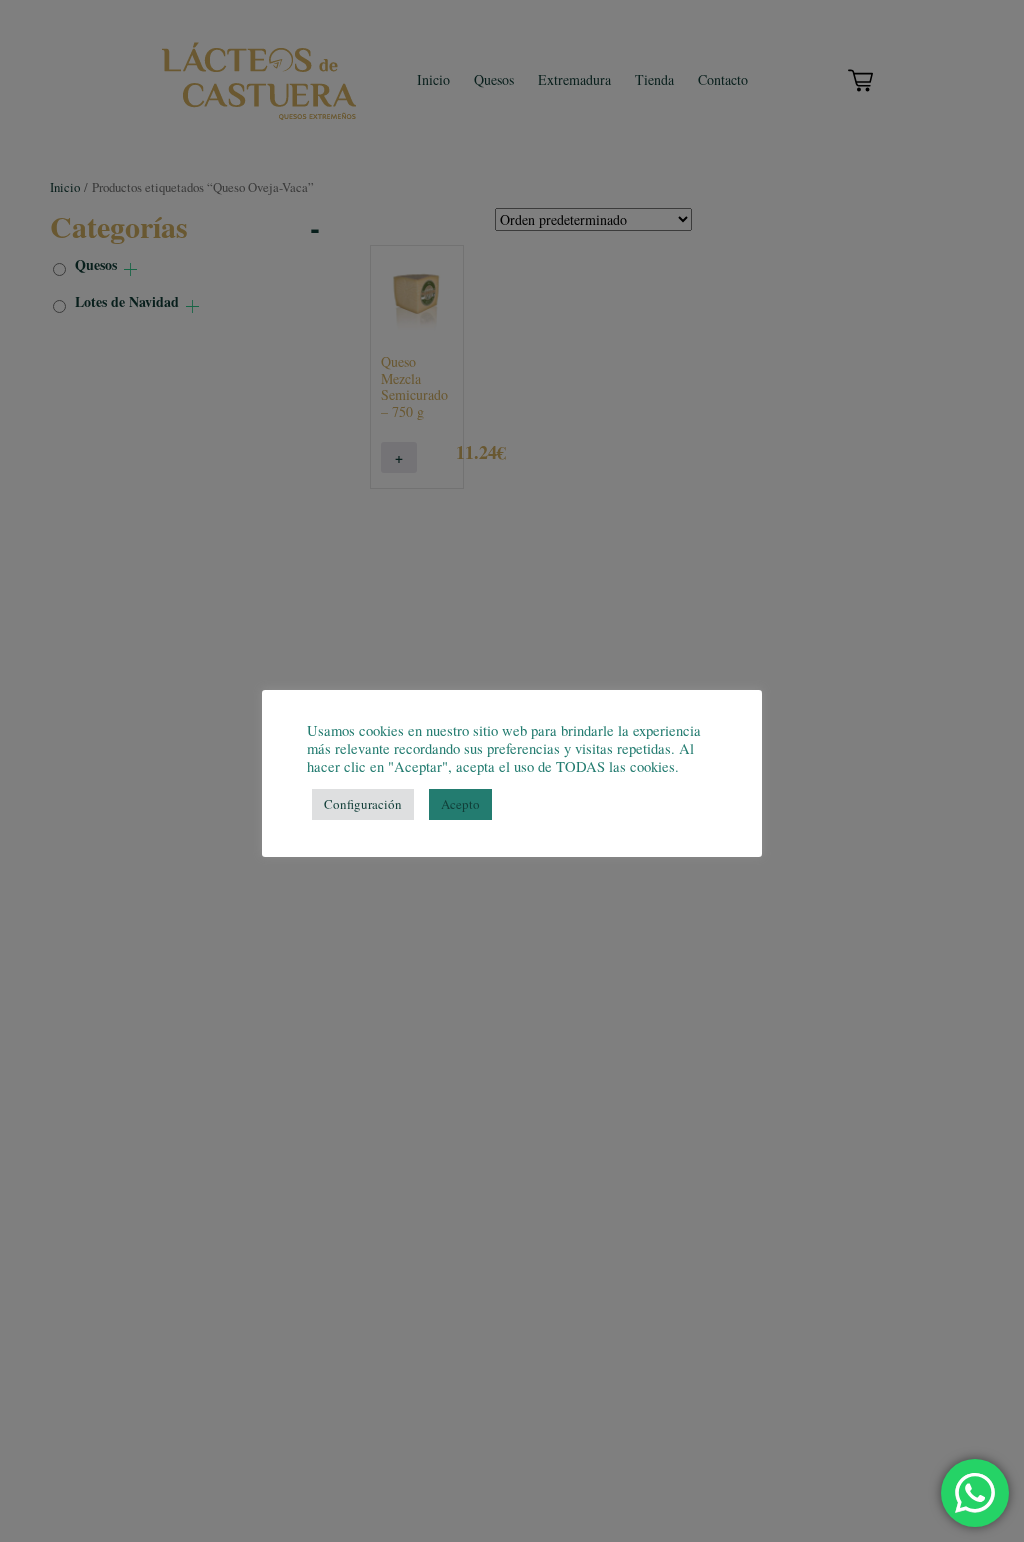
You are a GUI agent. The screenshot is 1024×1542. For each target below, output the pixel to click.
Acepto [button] (460, 804)
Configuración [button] (363, 804)
